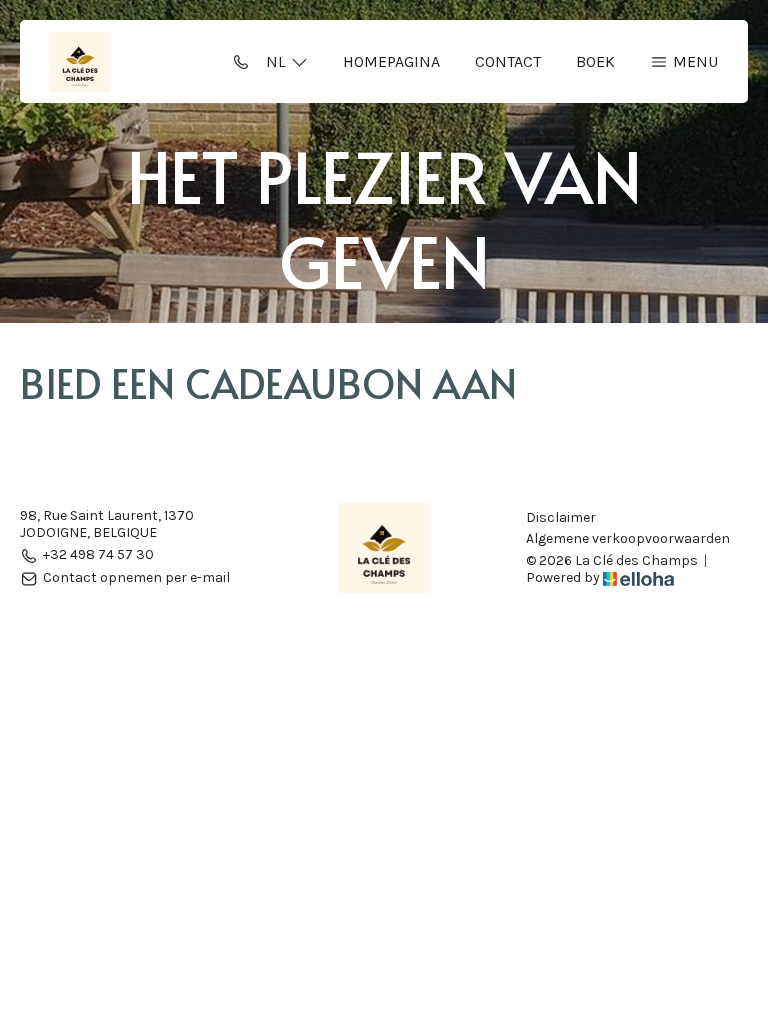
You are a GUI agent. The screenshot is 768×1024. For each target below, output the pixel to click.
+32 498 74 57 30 (98, 555)
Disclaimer (561, 518)
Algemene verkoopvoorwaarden (628, 539)
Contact (508, 61)
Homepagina (391, 61)
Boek (595, 61)
